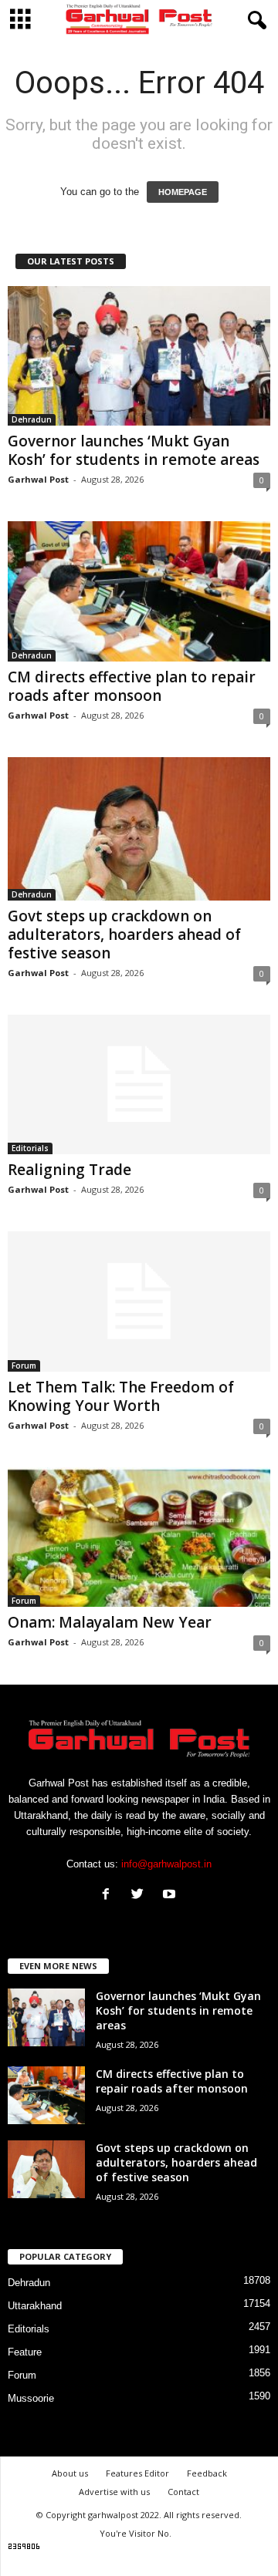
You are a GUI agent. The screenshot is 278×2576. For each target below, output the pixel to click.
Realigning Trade (69, 1170)
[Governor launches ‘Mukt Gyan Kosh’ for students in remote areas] (139, 356)
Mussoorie (31, 2398)
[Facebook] (109, 1896)
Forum (24, 1365)
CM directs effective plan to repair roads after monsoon (132, 686)
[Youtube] (171, 1896)
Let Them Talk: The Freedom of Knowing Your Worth (121, 1396)
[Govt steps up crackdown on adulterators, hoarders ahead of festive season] (139, 829)
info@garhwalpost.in (166, 1864)
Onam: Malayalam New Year (110, 1622)
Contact (183, 2492)
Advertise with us (114, 2492)
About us (70, 2473)
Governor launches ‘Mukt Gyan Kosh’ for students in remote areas (134, 450)
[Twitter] (141, 1896)
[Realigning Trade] (139, 1084)
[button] (254, 21)
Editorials (30, 1148)
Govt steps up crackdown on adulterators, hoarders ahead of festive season (124, 934)
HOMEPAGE (183, 192)
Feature (25, 2352)
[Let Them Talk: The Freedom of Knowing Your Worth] (139, 1301)
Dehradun (32, 419)
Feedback (207, 2473)
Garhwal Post (38, 479)
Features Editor (137, 2473)
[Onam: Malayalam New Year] (139, 1537)
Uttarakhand (35, 2306)
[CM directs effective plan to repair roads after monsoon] (139, 591)
